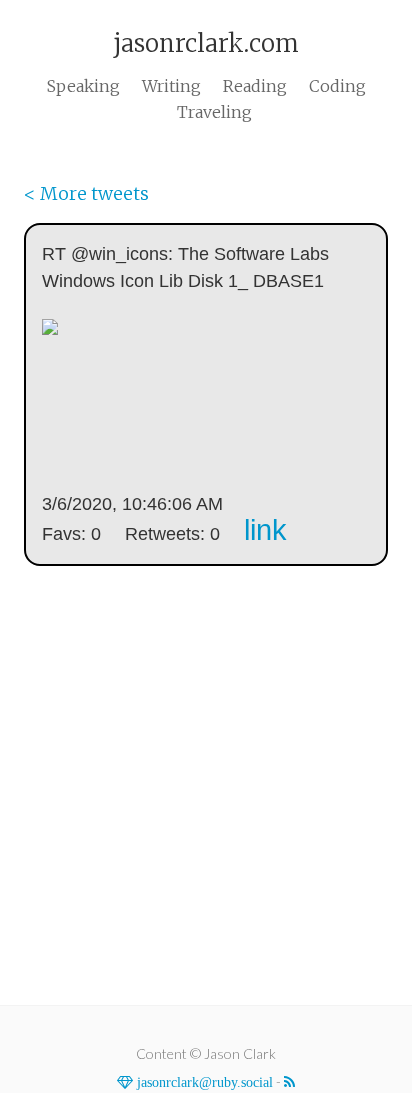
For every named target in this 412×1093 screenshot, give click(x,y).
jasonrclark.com (206, 43)
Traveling (214, 112)
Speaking (83, 86)
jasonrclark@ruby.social (203, 1082)
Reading (255, 86)
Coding (337, 86)
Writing (171, 86)
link (265, 530)
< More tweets (86, 193)
